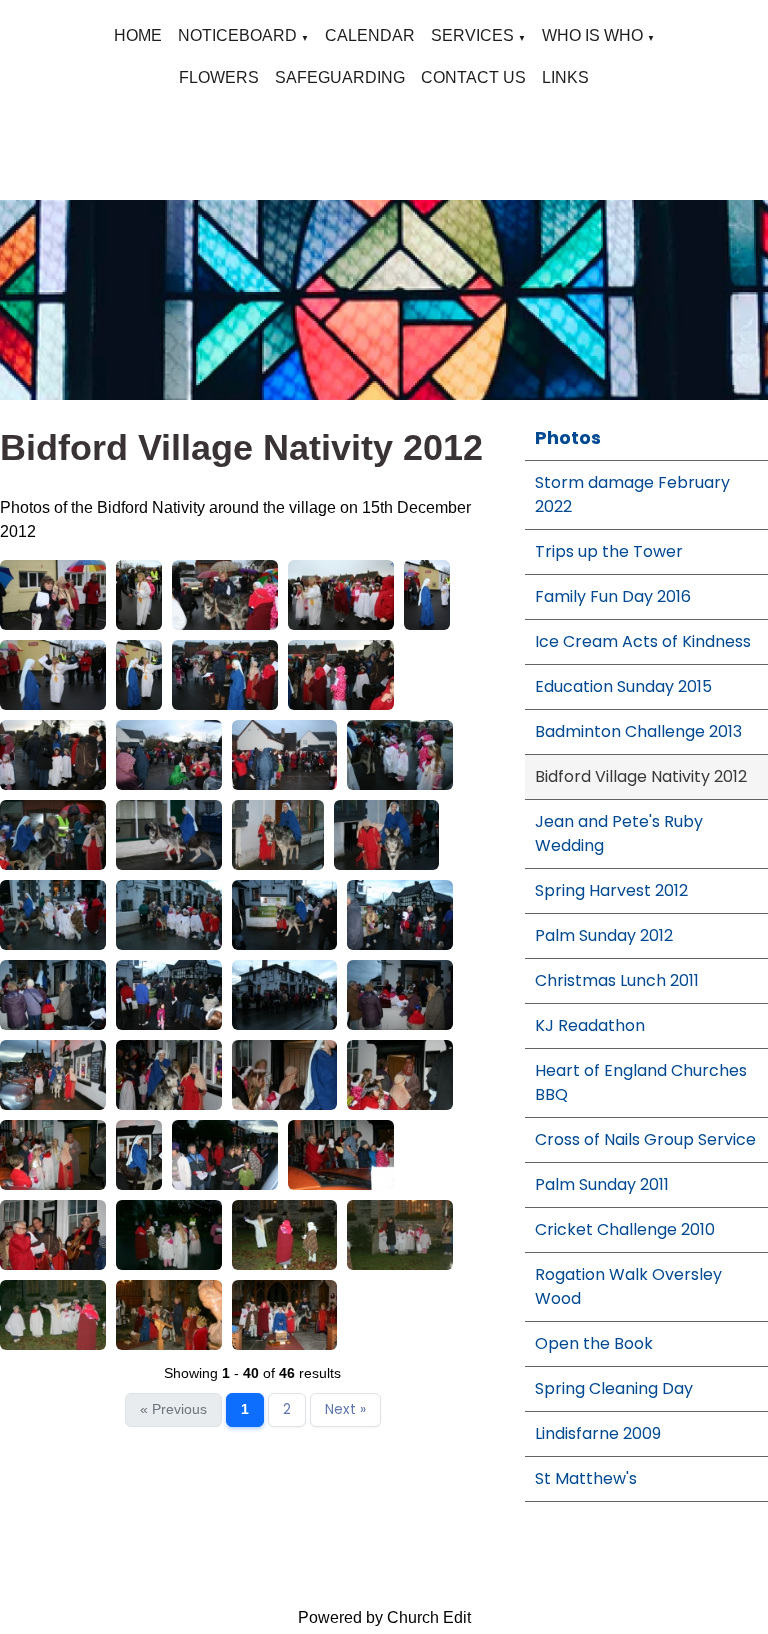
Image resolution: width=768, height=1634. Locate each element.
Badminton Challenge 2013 (638, 731)
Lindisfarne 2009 (598, 1433)
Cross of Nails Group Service (645, 1139)
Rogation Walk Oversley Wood (628, 1286)
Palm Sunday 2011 (602, 1184)
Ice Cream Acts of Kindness (643, 641)
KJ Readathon (590, 1025)
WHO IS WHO (592, 35)
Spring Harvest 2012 (611, 890)
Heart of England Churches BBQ (641, 1082)
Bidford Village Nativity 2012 (641, 776)
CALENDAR (370, 35)
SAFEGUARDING (340, 77)
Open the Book (594, 1343)
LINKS (565, 77)
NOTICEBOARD (237, 35)
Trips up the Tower (609, 551)
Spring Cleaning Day (614, 1388)
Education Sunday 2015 (623, 686)
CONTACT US (473, 77)
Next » (345, 1409)
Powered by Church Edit (384, 1617)
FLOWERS (219, 77)
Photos (568, 437)
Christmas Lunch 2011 (617, 980)
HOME (138, 35)
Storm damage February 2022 (632, 494)
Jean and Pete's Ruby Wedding (619, 833)
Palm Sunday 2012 (604, 935)
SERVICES (472, 35)
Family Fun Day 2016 (613, 596)
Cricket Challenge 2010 (625, 1229)
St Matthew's (586, 1478)
